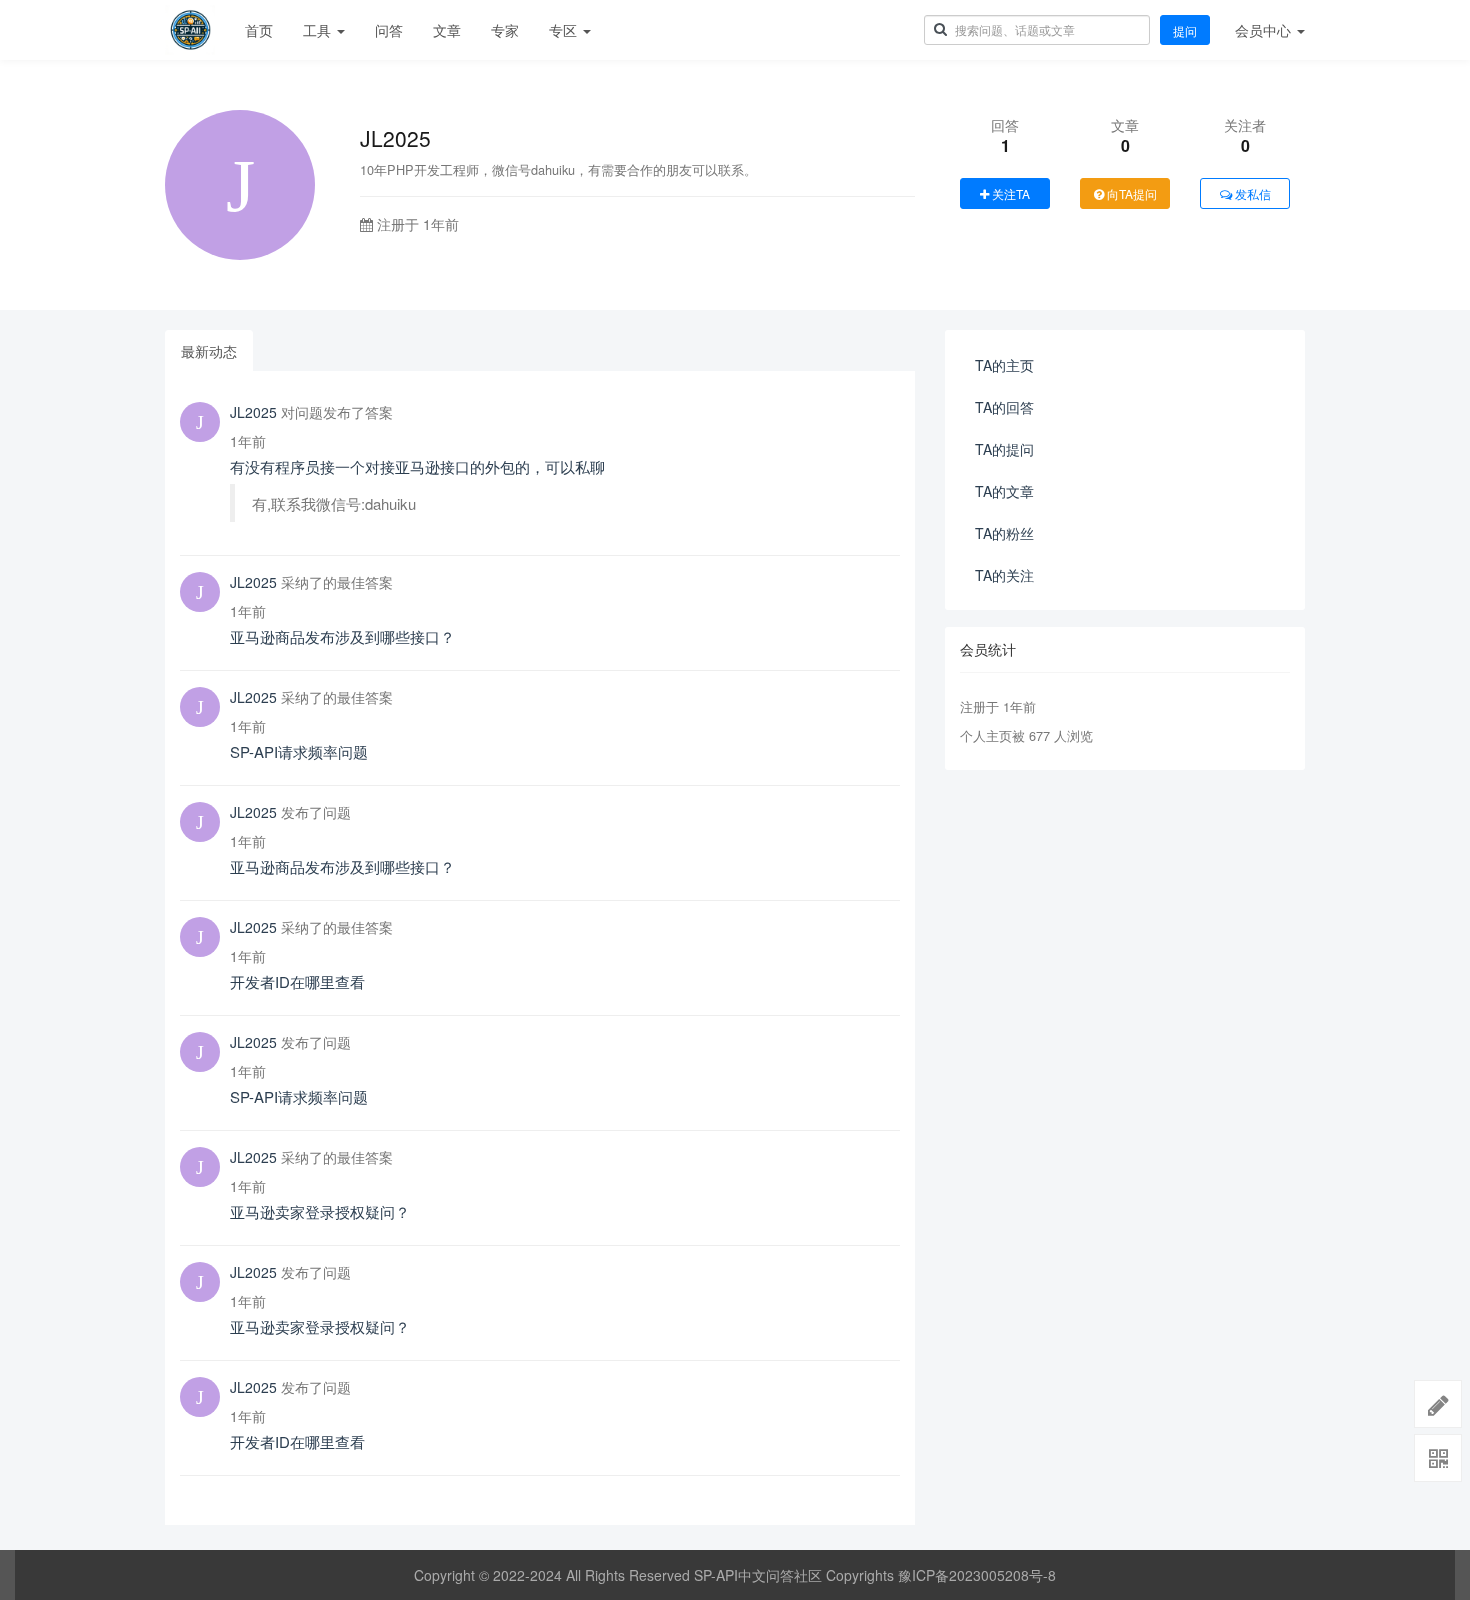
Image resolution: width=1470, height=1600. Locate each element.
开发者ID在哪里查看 (297, 981)
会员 (1263, 30)
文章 (447, 30)
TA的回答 (1004, 407)
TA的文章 (1004, 491)
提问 (1185, 30)
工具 (319, 30)
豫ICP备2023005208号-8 (977, 1575)
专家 (505, 30)
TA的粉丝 (1004, 533)
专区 (565, 30)
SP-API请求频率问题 (299, 751)
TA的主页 (1004, 365)
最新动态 (209, 351)
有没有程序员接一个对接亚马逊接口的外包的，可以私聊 (417, 466)
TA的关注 (1004, 575)
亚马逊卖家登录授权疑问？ (320, 1211)
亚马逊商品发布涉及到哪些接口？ (342, 636)
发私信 (1251, 193)
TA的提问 (1004, 449)
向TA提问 (1130, 193)
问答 (389, 30)
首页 (259, 30)
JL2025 (253, 412)
